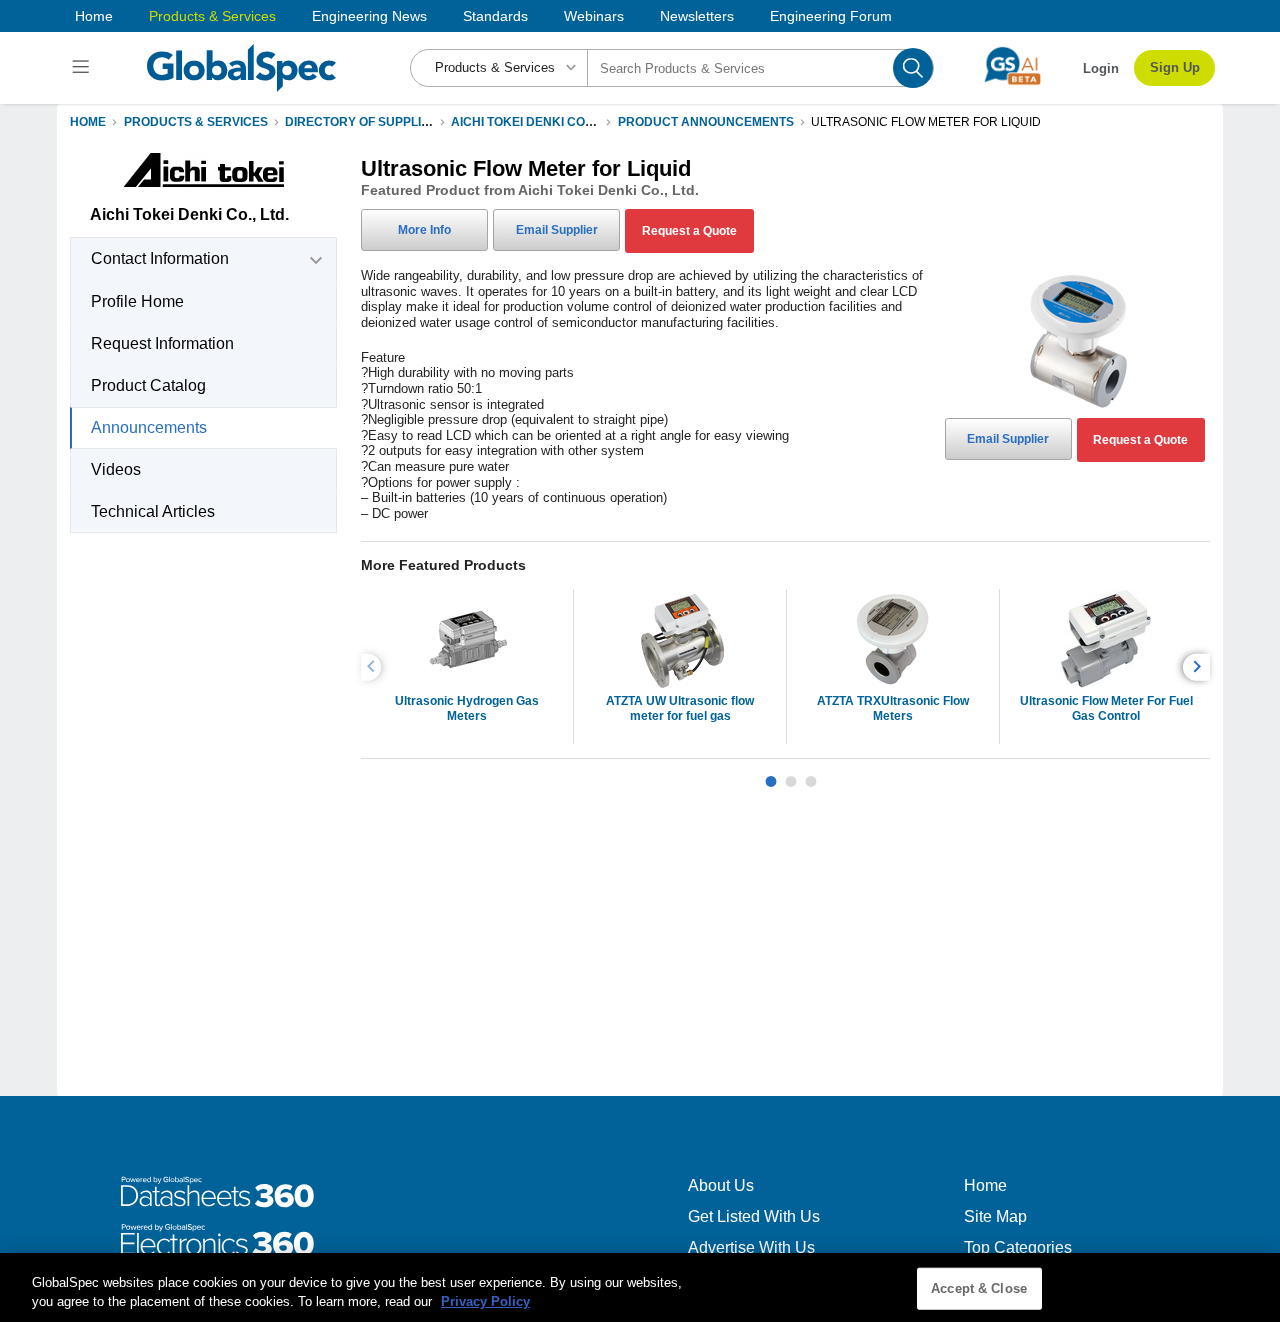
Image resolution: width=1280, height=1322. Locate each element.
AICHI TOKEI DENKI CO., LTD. (535, 122)
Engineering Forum (831, 16)
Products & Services (212, 16)
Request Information (162, 343)
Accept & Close (979, 1288)
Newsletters (697, 16)
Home (94, 16)
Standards (495, 16)
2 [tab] (791, 774)
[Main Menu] (83, 68)
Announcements (149, 427)
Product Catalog (148, 385)
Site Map (995, 1216)
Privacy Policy (485, 1301)
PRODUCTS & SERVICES (196, 122)
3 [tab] (811, 774)
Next (1199, 666)
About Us (721, 1185)
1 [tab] (771, 774)
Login (1101, 68)
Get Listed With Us (754, 1216)
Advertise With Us (751, 1247)
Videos (116, 469)
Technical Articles (153, 511)
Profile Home (137, 301)
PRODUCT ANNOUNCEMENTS (706, 122)
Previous (374, 666)
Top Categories (1018, 1247)
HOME (88, 122)
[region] (640, 1287)
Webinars (594, 16)
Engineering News (369, 16)
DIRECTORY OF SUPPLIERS (365, 122)
